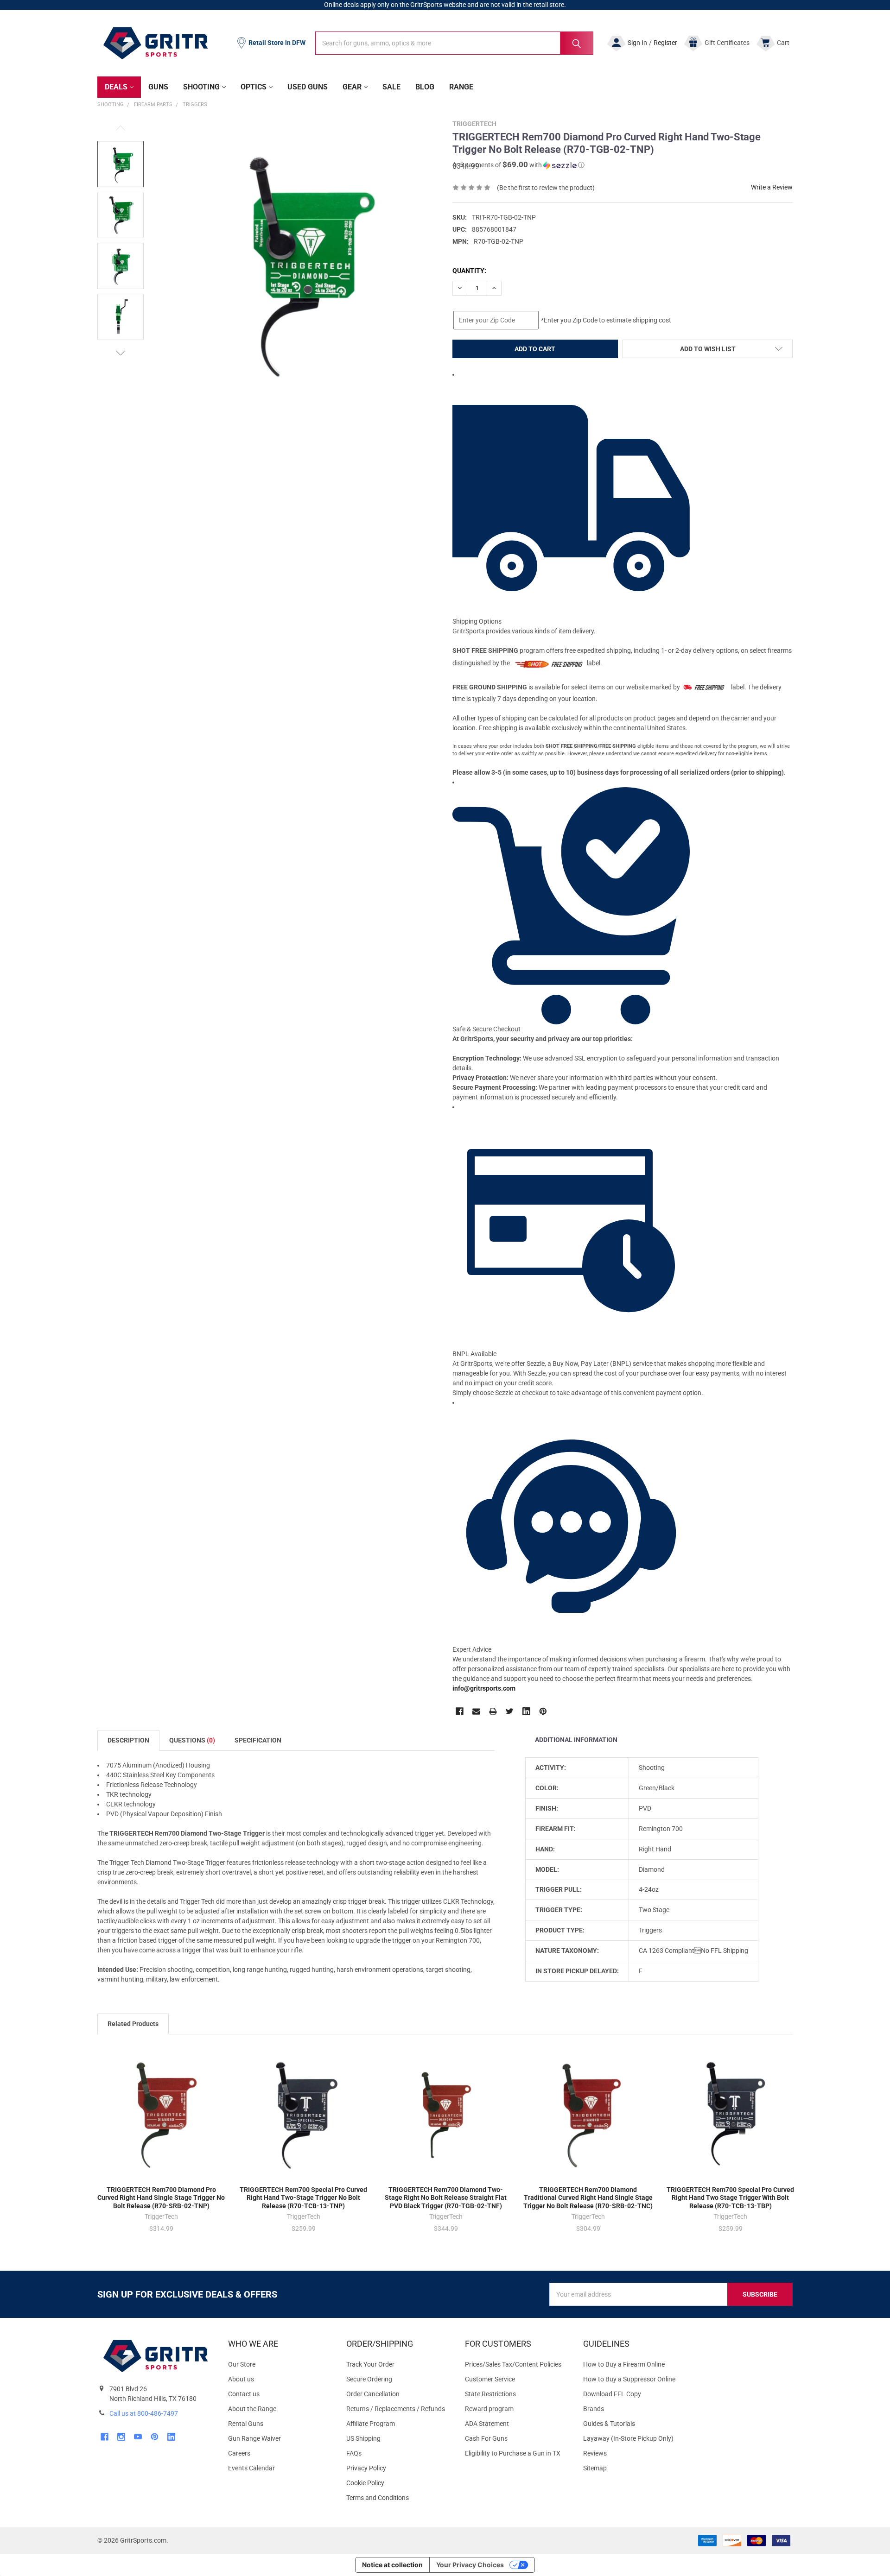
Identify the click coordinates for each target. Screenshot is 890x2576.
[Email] (476, 1711)
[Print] (493, 1711)
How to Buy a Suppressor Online (629, 2379)
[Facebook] (460, 1711)
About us (241, 2379)
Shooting (201, 87)
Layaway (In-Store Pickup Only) (628, 2438)
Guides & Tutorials (609, 2424)
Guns (158, 87)
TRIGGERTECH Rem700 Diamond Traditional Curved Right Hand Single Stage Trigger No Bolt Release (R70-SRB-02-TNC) (588, 2198)
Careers (239, 2453)
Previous (121, 128)
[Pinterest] (543, 1711)
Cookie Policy (398, 2483)
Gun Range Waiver (254, 2438)
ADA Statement (487, 2424)
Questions (192, 1740)
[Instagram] (121, 2437)
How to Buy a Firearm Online (624, 2364)
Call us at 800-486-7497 (144, 2413)
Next (121, 353)
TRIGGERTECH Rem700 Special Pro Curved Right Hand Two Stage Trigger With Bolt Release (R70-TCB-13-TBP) (730, 2198)
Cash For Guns (486, 2438)
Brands (594, 2409)
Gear (352, 87)
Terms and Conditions (398, 2498)
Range (461, 87)
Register (665, 43)
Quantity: (469, 271)
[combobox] (454, 43)
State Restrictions (490, 2394)
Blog (425, 87)
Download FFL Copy (612, 2394)
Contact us (244, 2394)
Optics (254, 87)
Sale (391, 87)
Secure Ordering (369, 2379)
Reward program (489, 2409)
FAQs (354, 2453)
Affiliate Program (371, 2424)
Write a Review (772, 187)
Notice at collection (392, 2565)
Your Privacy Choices (470, 2565)
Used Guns (308, 87)
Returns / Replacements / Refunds (396, 2409)
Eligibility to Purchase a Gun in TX (513, 2453)
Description (128, 1740)
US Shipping (363, 2438)
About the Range (252, 2409)
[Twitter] (510, 1711)
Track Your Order (370, 2364)
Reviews (595, 2453)
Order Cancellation (373, 2394)
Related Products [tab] (133, 2024)
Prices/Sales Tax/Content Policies (513, 2364)
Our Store (242, 2364)
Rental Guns (246, 2424)
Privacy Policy (398, 2468)
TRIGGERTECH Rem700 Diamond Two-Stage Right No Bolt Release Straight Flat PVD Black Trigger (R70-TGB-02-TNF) (446, 2198)
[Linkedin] (526, 1711)
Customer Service (490, 2379)
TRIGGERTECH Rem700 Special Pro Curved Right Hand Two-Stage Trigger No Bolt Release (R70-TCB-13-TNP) (303, 2198)
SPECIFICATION (258, 1740)
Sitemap (595, 2468)
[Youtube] (138, 2437)
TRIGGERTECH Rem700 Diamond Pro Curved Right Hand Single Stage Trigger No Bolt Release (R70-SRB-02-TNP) (161, 2198)
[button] (518, 165)
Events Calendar (251, 2468)
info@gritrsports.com (484, 1688)
